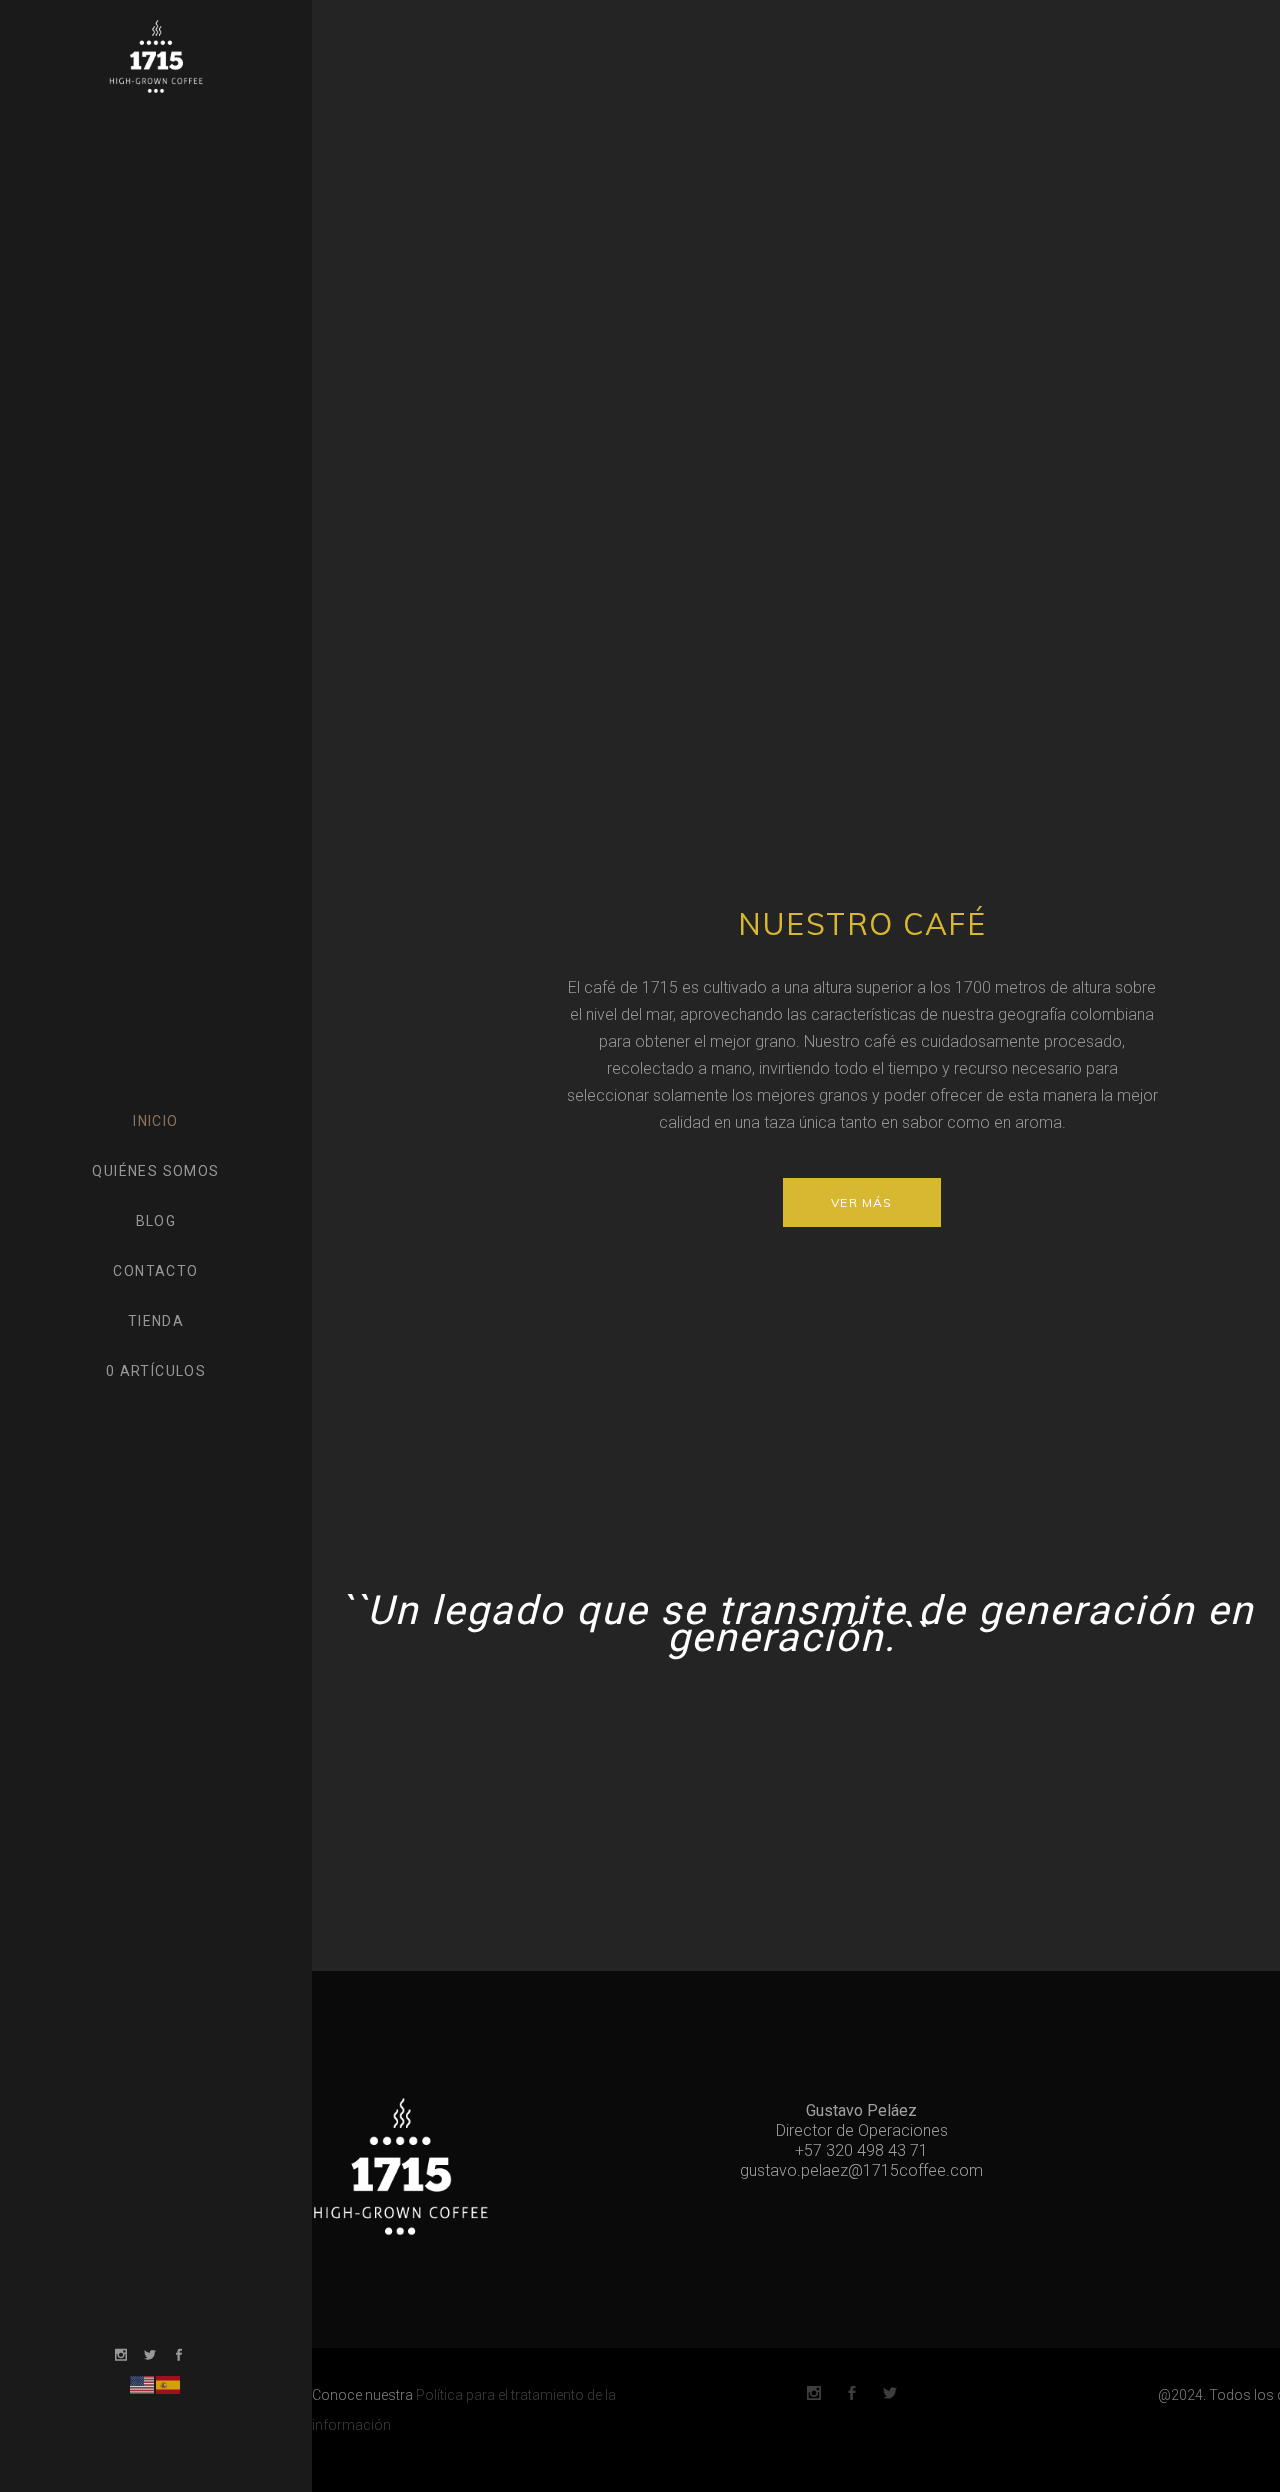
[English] (143, 2383)
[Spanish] (169, 2383)
